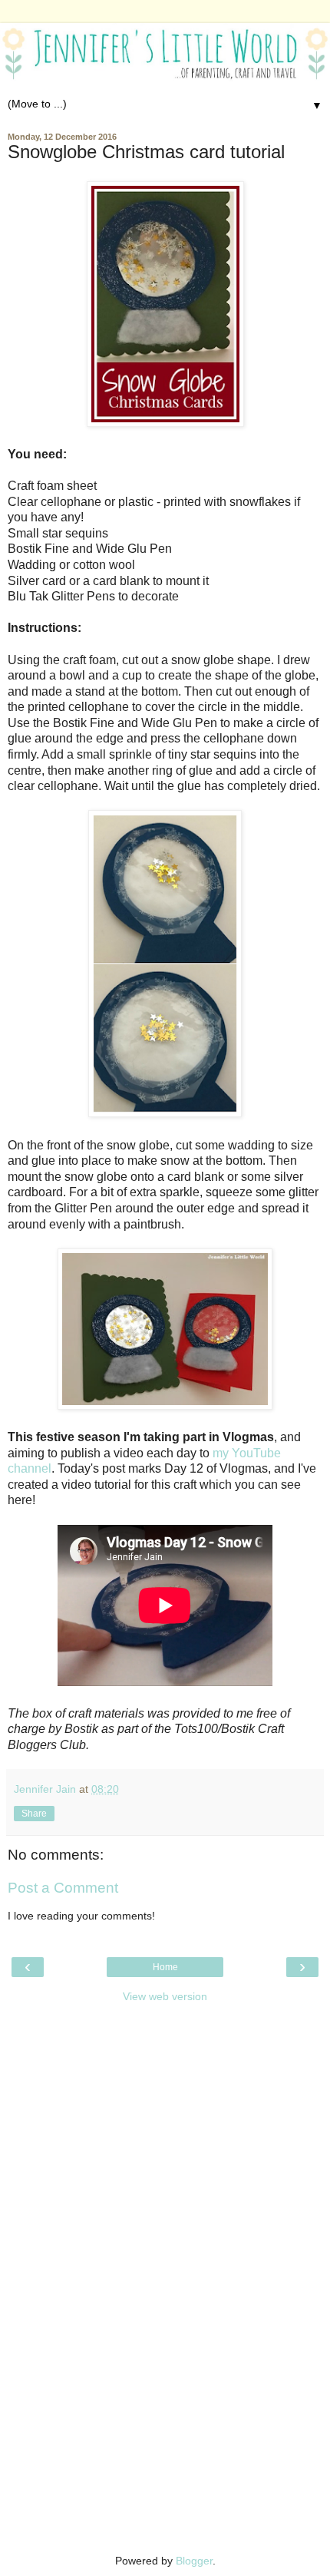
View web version (165, 1996)
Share (34, 1814)
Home (165, 1967)
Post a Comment (63, 1888)
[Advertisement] (165, 2108)
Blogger (194, 2561)
